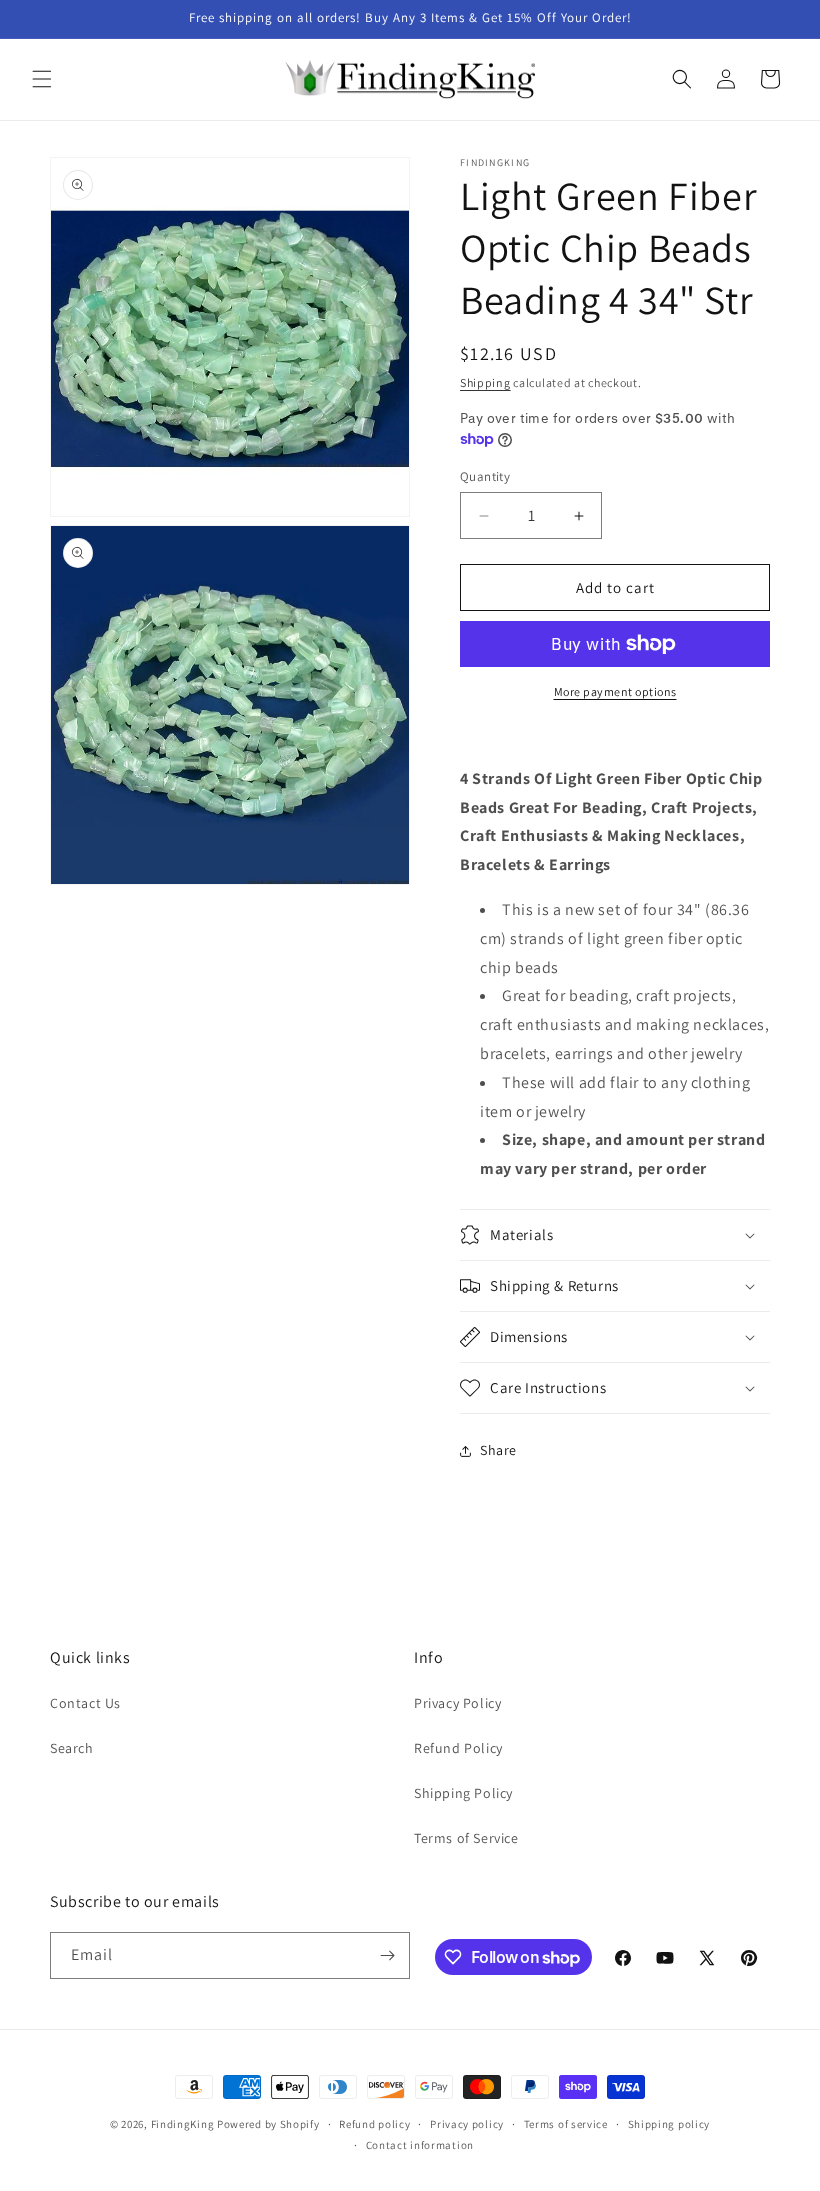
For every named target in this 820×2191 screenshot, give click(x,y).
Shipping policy (669, 2124)
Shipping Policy (463, 1793)
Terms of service (566, 2124)
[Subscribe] (387, 1955)
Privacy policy (467, 2124)
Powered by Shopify (268, 2124)
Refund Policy (458, 1748)
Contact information (420, 2145)
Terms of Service (466, 1838)
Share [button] (498, 1450)
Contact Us (85, 1703)
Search (72, 1748)
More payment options (615, 691)
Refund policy (374, 2124)
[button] (42, 79)
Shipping (485, 382)
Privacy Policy (457, 1703)
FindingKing (183, 2124)
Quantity (485, 476)
